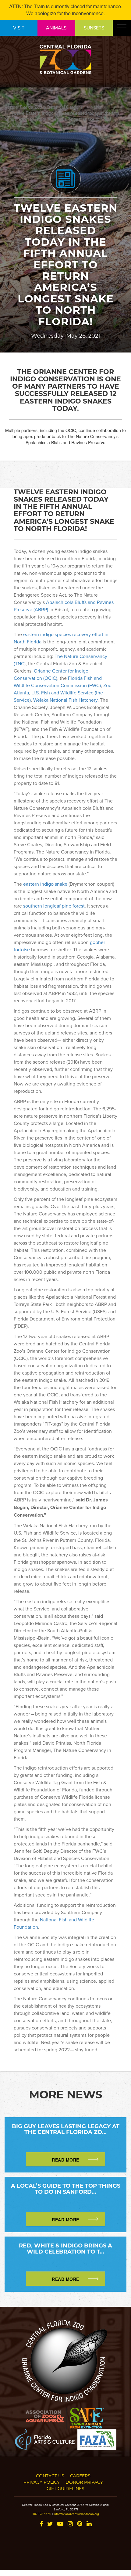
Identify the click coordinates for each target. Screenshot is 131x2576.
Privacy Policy (42, 2482)
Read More (65, 2160)
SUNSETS (94, 28)
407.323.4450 (42, 2514)
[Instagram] (70, 2524)
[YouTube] (60, 2524)
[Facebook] (41, 2524)
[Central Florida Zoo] (65, 59)
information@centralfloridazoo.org (76, 2514)
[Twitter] (50, 2524)
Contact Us (50, 2476)
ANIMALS (56, 28)
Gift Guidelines (65, 2488)
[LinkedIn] (89, 2524)
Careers (80, 2476)
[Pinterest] (80, 2524)
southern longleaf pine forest (54, 906)
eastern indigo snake (45, 884)
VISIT (19, 28)
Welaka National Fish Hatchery (65, 700)
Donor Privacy (84, 2482)
